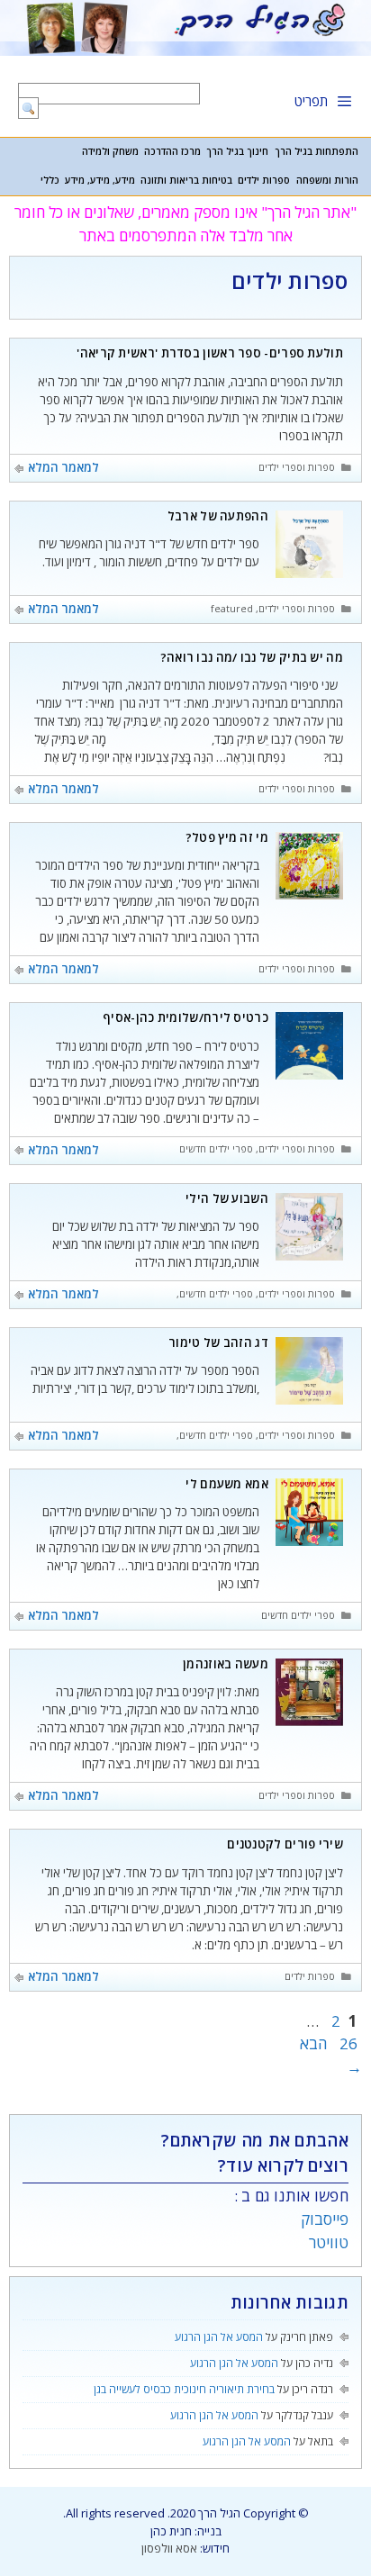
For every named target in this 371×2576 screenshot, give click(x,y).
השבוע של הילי (227, 1198)
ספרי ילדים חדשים (216, 1149)
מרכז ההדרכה (172, 151)
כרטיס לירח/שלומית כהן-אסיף (185, 1017)
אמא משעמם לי (227, 1484)
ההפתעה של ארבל (218, 516)
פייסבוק (325, 2219)
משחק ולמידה (110, 151)
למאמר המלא (63, 467)
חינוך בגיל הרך (237, 151)
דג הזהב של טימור (218, 1342)
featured (232, 609)
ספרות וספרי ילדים (297, 467)
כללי (50, 180)
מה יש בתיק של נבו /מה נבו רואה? (252, 657)
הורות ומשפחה (327, 180)
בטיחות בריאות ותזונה (186, 180)
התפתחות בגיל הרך (317, 151)
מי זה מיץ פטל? (227, 837)
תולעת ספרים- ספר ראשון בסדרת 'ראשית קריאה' (210, 353)
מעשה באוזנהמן (226, 1664)
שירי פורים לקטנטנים (285, 1844)
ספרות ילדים (264, 180)
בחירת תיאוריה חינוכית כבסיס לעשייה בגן (184, 2389)
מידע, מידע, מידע (100, 180)
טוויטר (329, 2242)
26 (347, 2043)
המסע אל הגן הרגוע (219, 2337)
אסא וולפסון (169, 2548)
